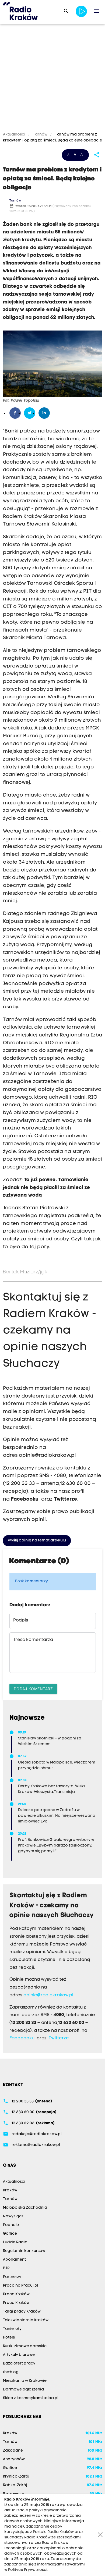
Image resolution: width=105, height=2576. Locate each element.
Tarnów (40, 135)
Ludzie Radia (15, 2242)
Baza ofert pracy (19, 2364)
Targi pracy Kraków (22, 2312)
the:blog (11, 2372)
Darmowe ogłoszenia (23, 2390)
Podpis (21, 1620)
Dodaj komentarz (33, 1689)
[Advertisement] (52, 79)
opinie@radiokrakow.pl (47, 1456)
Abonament (14, 2260)
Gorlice (10, 2234)
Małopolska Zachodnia (25, 2208)
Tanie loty (12, 2329)
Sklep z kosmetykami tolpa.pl (31, 2398)
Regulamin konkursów (24, 2251)
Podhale (11, 2225)
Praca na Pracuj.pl (20, 2286)
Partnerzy (12, 2277)
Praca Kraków (16, 2294)
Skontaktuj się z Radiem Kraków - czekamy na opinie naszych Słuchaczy (50, 1331)
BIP (6, 2268)
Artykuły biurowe (19, 2355)
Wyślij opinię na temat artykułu (37, 1540)
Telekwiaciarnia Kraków (26, 2320)
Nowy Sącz (13, 2216)
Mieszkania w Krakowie (25, 2381)
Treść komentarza (33, 1640)
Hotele (9, 2338)
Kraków (10, 2190)
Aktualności (15, 135)
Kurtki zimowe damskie (25, 2346)
